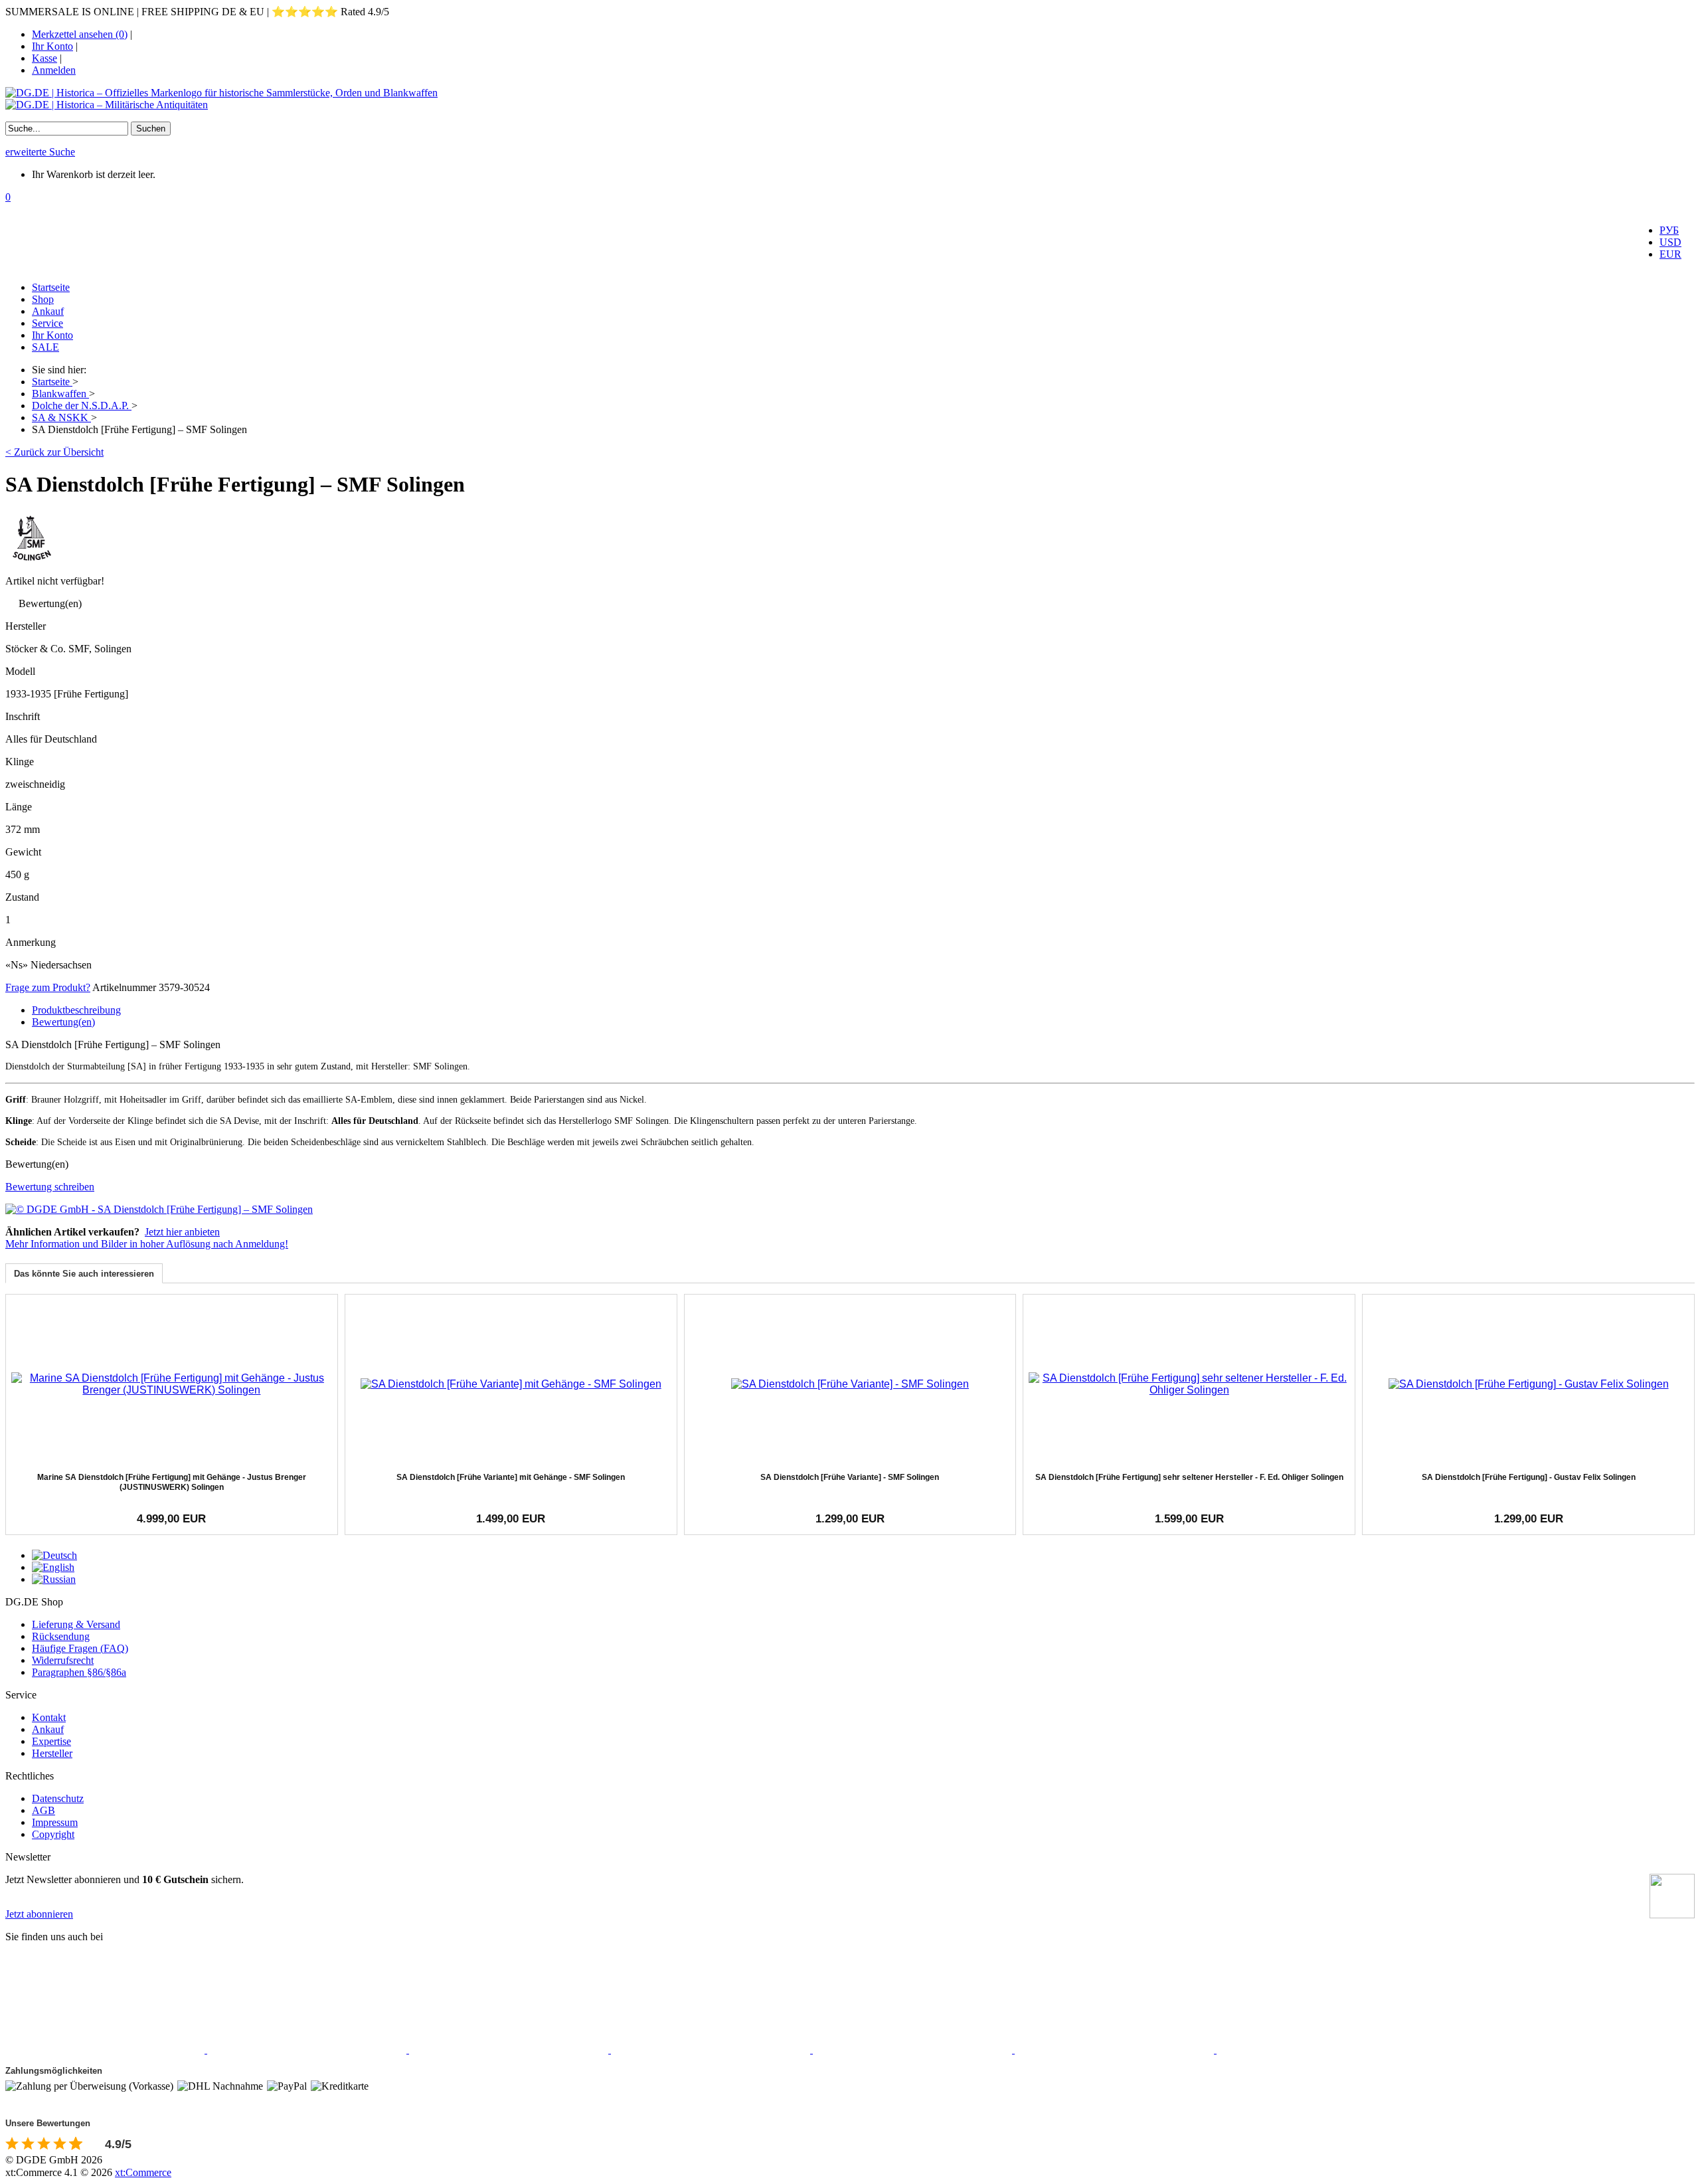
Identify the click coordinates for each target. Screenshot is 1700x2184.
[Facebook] (106, 2049)
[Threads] (712, 2049)
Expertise (51, 1741)
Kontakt (49, 1717)
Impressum (55, 1822)
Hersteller (52, 1753)
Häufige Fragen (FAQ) (80, 1648)
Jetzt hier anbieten (182, 1232)
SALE (45, 347)
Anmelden (54, 70)
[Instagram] (510, 2049)
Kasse (44, 58)
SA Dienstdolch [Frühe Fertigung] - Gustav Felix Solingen (1529, 1477)
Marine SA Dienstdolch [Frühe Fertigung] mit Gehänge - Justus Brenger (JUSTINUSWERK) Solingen (172, 1482)
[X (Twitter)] (308, 2049)
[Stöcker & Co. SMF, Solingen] (32, 561)
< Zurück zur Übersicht (54, 452)
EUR (1670, 254)
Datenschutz (58, 1798)
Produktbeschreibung (76, 1010)
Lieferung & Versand (76, 1624)
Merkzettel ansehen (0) (80, 34)
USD (1670, 242)
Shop (43, 299)
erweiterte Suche (40, 152)
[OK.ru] (1116, 2049)
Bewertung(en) (63, 1022)
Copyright (53, 1834)
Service (47, 323)
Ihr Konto (52, 46)
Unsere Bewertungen (48, 2123)
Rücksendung (61, 1636)
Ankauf (48, 311)
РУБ (1669, 230)
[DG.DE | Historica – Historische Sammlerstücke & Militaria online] (850, 99)
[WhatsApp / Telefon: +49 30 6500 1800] (1316, 2049)
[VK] (914, 2049)
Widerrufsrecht (63, 1660)
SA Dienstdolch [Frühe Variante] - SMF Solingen (850, 1477)
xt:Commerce (143, 2172)
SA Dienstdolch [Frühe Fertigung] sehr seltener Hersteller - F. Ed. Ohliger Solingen (1189, 1477)
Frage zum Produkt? (48, 987)
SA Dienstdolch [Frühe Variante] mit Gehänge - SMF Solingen (511, 1477)
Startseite (51, 287)
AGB (43, 1810)
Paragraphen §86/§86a (79, 1672)
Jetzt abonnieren (39, 1914)
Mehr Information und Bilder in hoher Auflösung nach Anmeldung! (147, 1244)
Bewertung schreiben (50, 1187)
